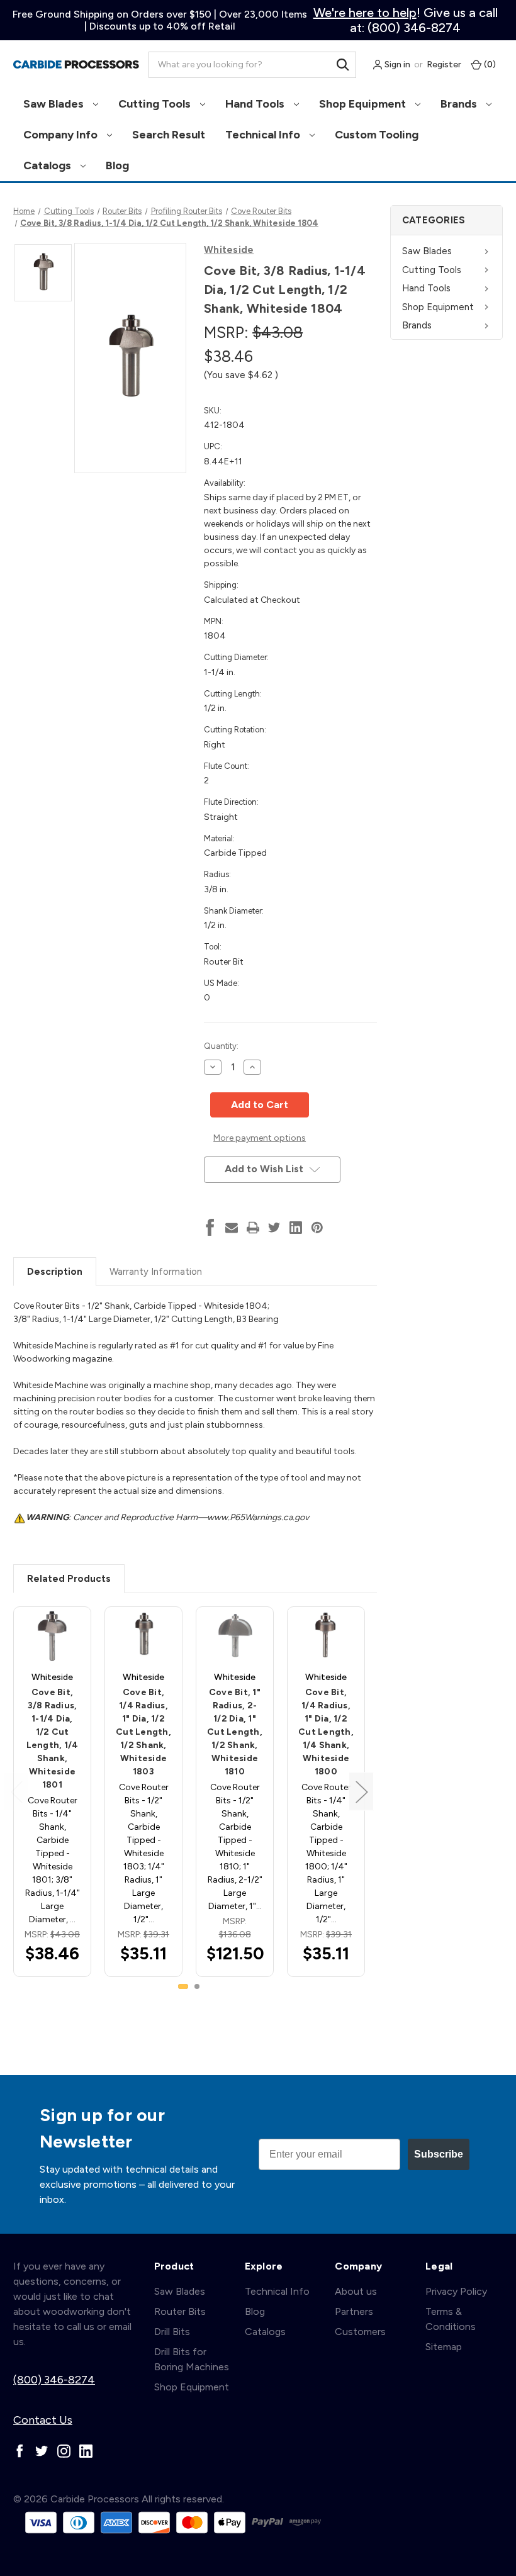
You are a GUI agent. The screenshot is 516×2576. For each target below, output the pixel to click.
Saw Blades (55, 104)
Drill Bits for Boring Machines (192, 2359)
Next (361, 1792)
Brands (460, 104)
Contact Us (43, 2420)
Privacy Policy (456, 2291)
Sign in (396, 64)
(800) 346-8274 (54, 2380)
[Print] (253, 1228)
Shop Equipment (364, 104)
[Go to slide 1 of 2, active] (183, 1986)
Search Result (169, 135)
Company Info (62, 135)
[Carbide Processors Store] (76, 65)
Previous (16, 1792)
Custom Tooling (377, 135)
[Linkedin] (296, 1228)
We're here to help (365, 13)
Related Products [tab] (69, 1579)
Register (444, 64)
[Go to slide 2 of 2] (197, 1986)
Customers (360, 2332)
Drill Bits (172, 2332)
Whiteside (229, 250)
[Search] (343, 65)
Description (55, 1272)
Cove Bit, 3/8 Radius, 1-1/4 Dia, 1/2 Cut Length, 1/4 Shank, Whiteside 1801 (53, 1739)
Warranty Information (156, 1272)
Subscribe (439, 2154)
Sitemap (444, 2347)
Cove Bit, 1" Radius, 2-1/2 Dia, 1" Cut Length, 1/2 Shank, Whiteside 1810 (235, 1732)
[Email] (232, 1228)
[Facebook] (210, 1228)
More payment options (260, 1138)
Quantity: (221, 1046)
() (489, 64)
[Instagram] (64, 2451)
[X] (274, 1228)
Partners (354, 2311)
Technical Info (264, 135)
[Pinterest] (317, 1228)
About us (356, 2291)
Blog (117, 165)
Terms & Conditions (451, 2319)
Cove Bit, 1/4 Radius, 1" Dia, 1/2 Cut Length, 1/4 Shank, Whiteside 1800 (326, 1732)
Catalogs (48, 165)
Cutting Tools (156, 104)
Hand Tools (256, 104)
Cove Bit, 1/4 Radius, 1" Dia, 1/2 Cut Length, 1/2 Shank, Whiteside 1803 (143, 1732)
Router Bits (180, 2311)
